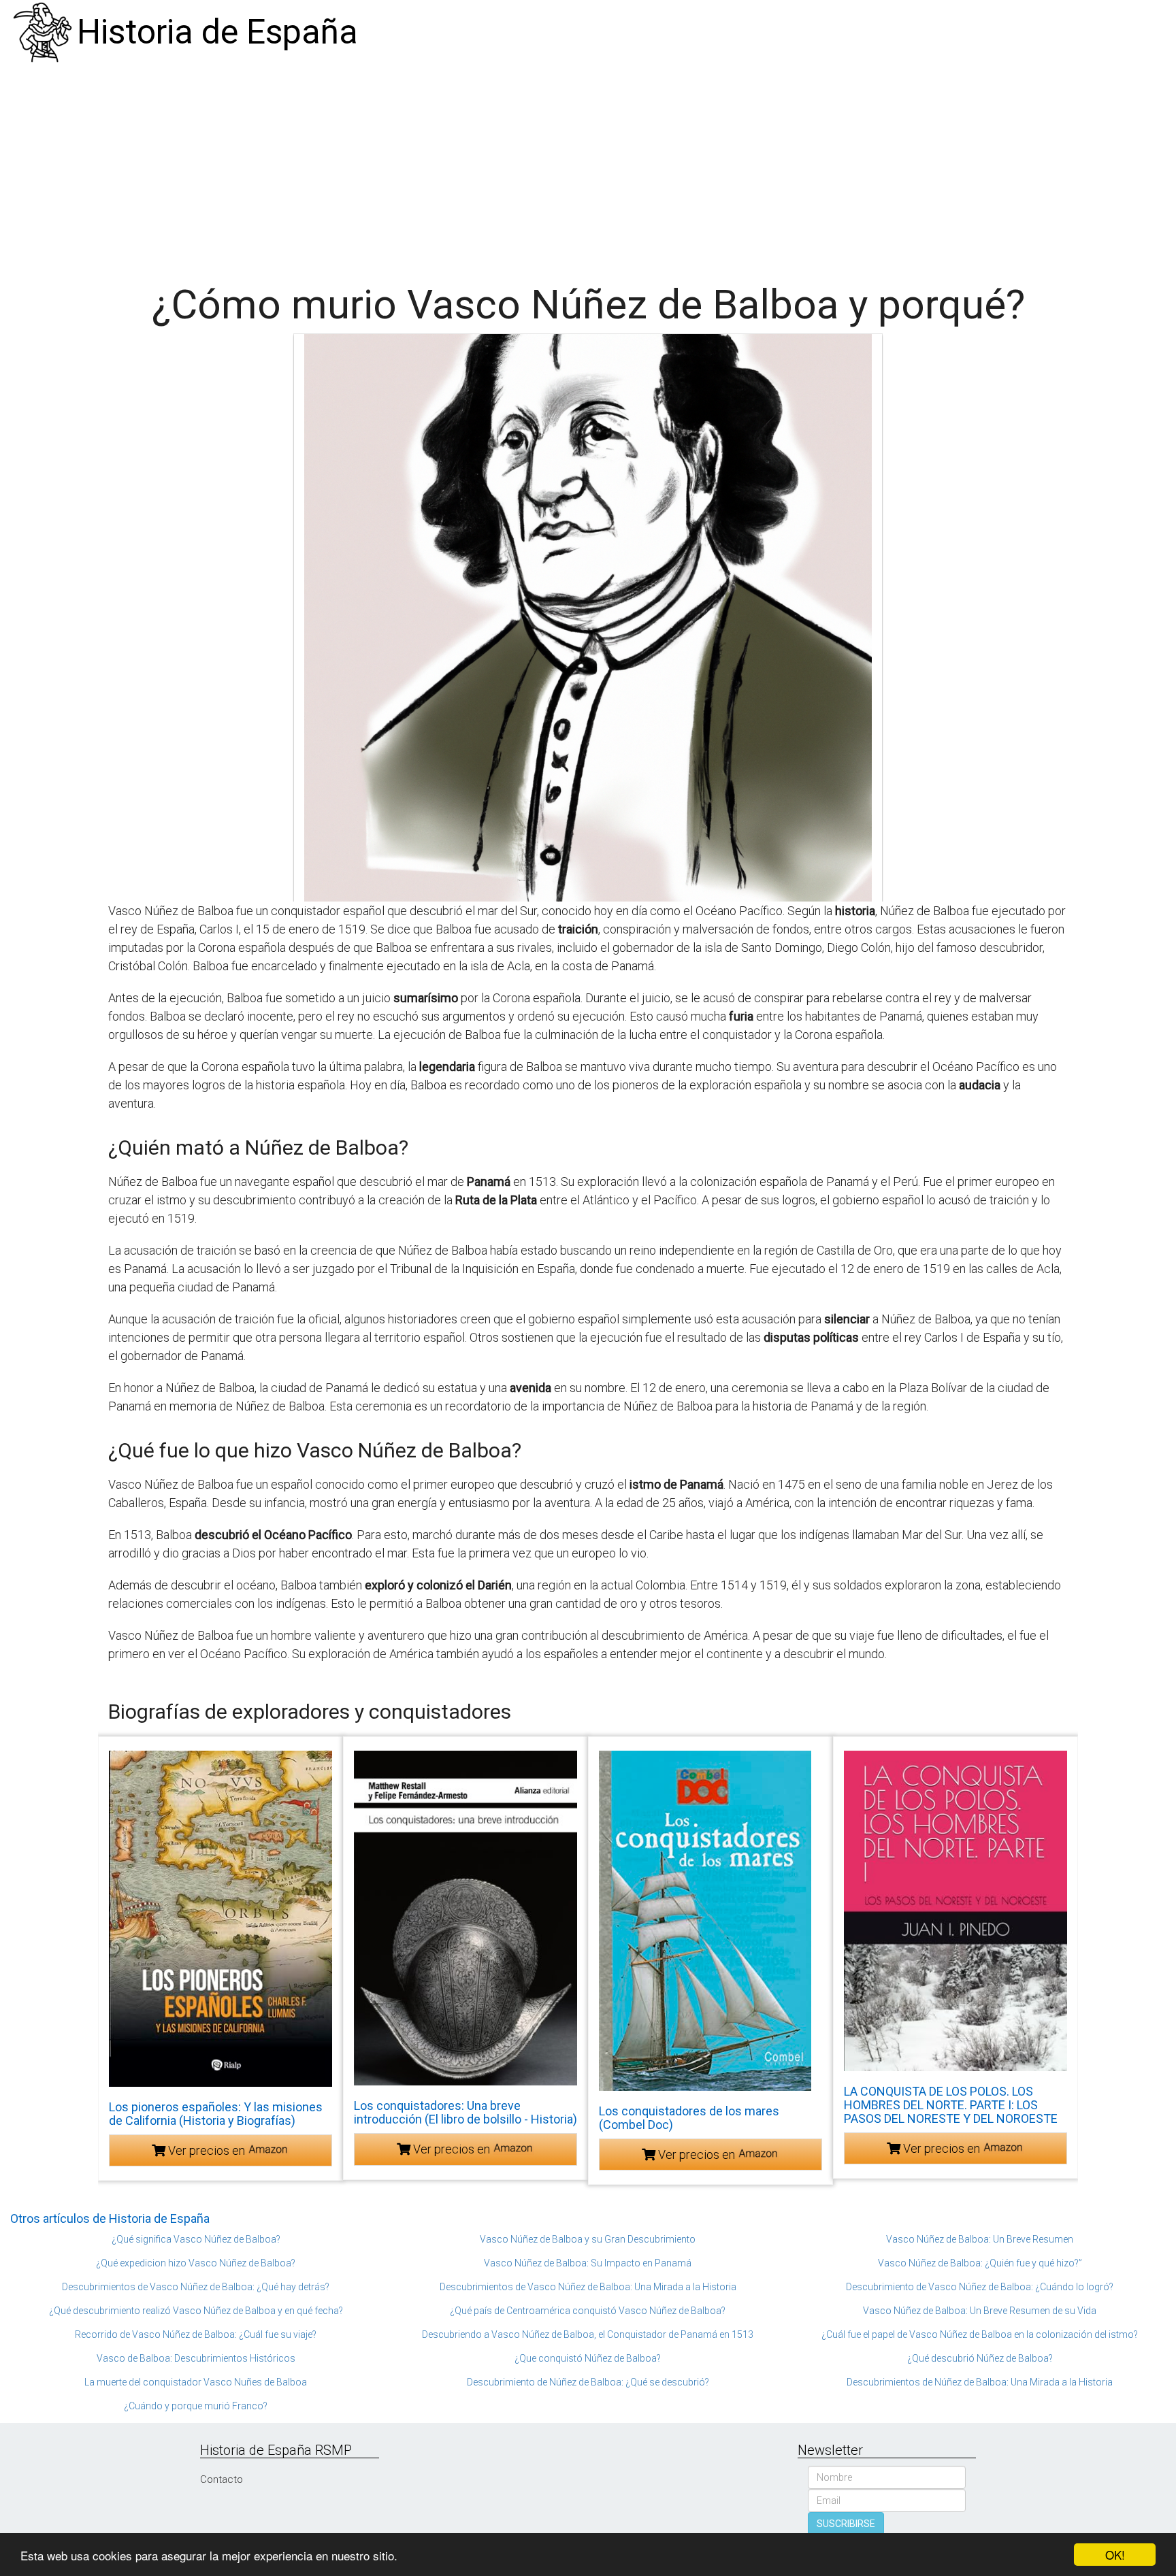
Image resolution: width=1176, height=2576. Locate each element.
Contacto (222, 2479)
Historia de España (217, 32)
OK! (1115, 2555)
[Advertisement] (588, 167)
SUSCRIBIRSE (846, 2524)
